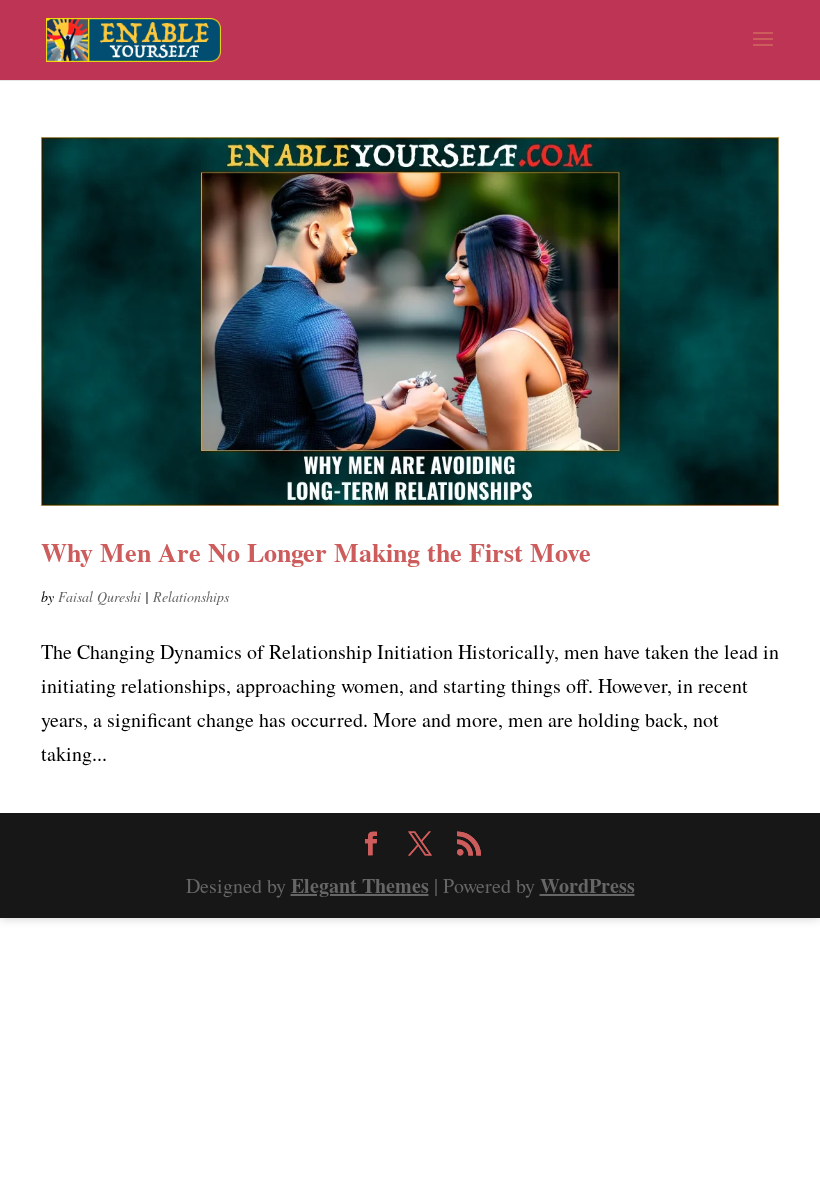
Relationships (191, 596)
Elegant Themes (360, 885)
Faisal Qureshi (99, 596)
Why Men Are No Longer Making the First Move (316, 552)
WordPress (587, 885)
